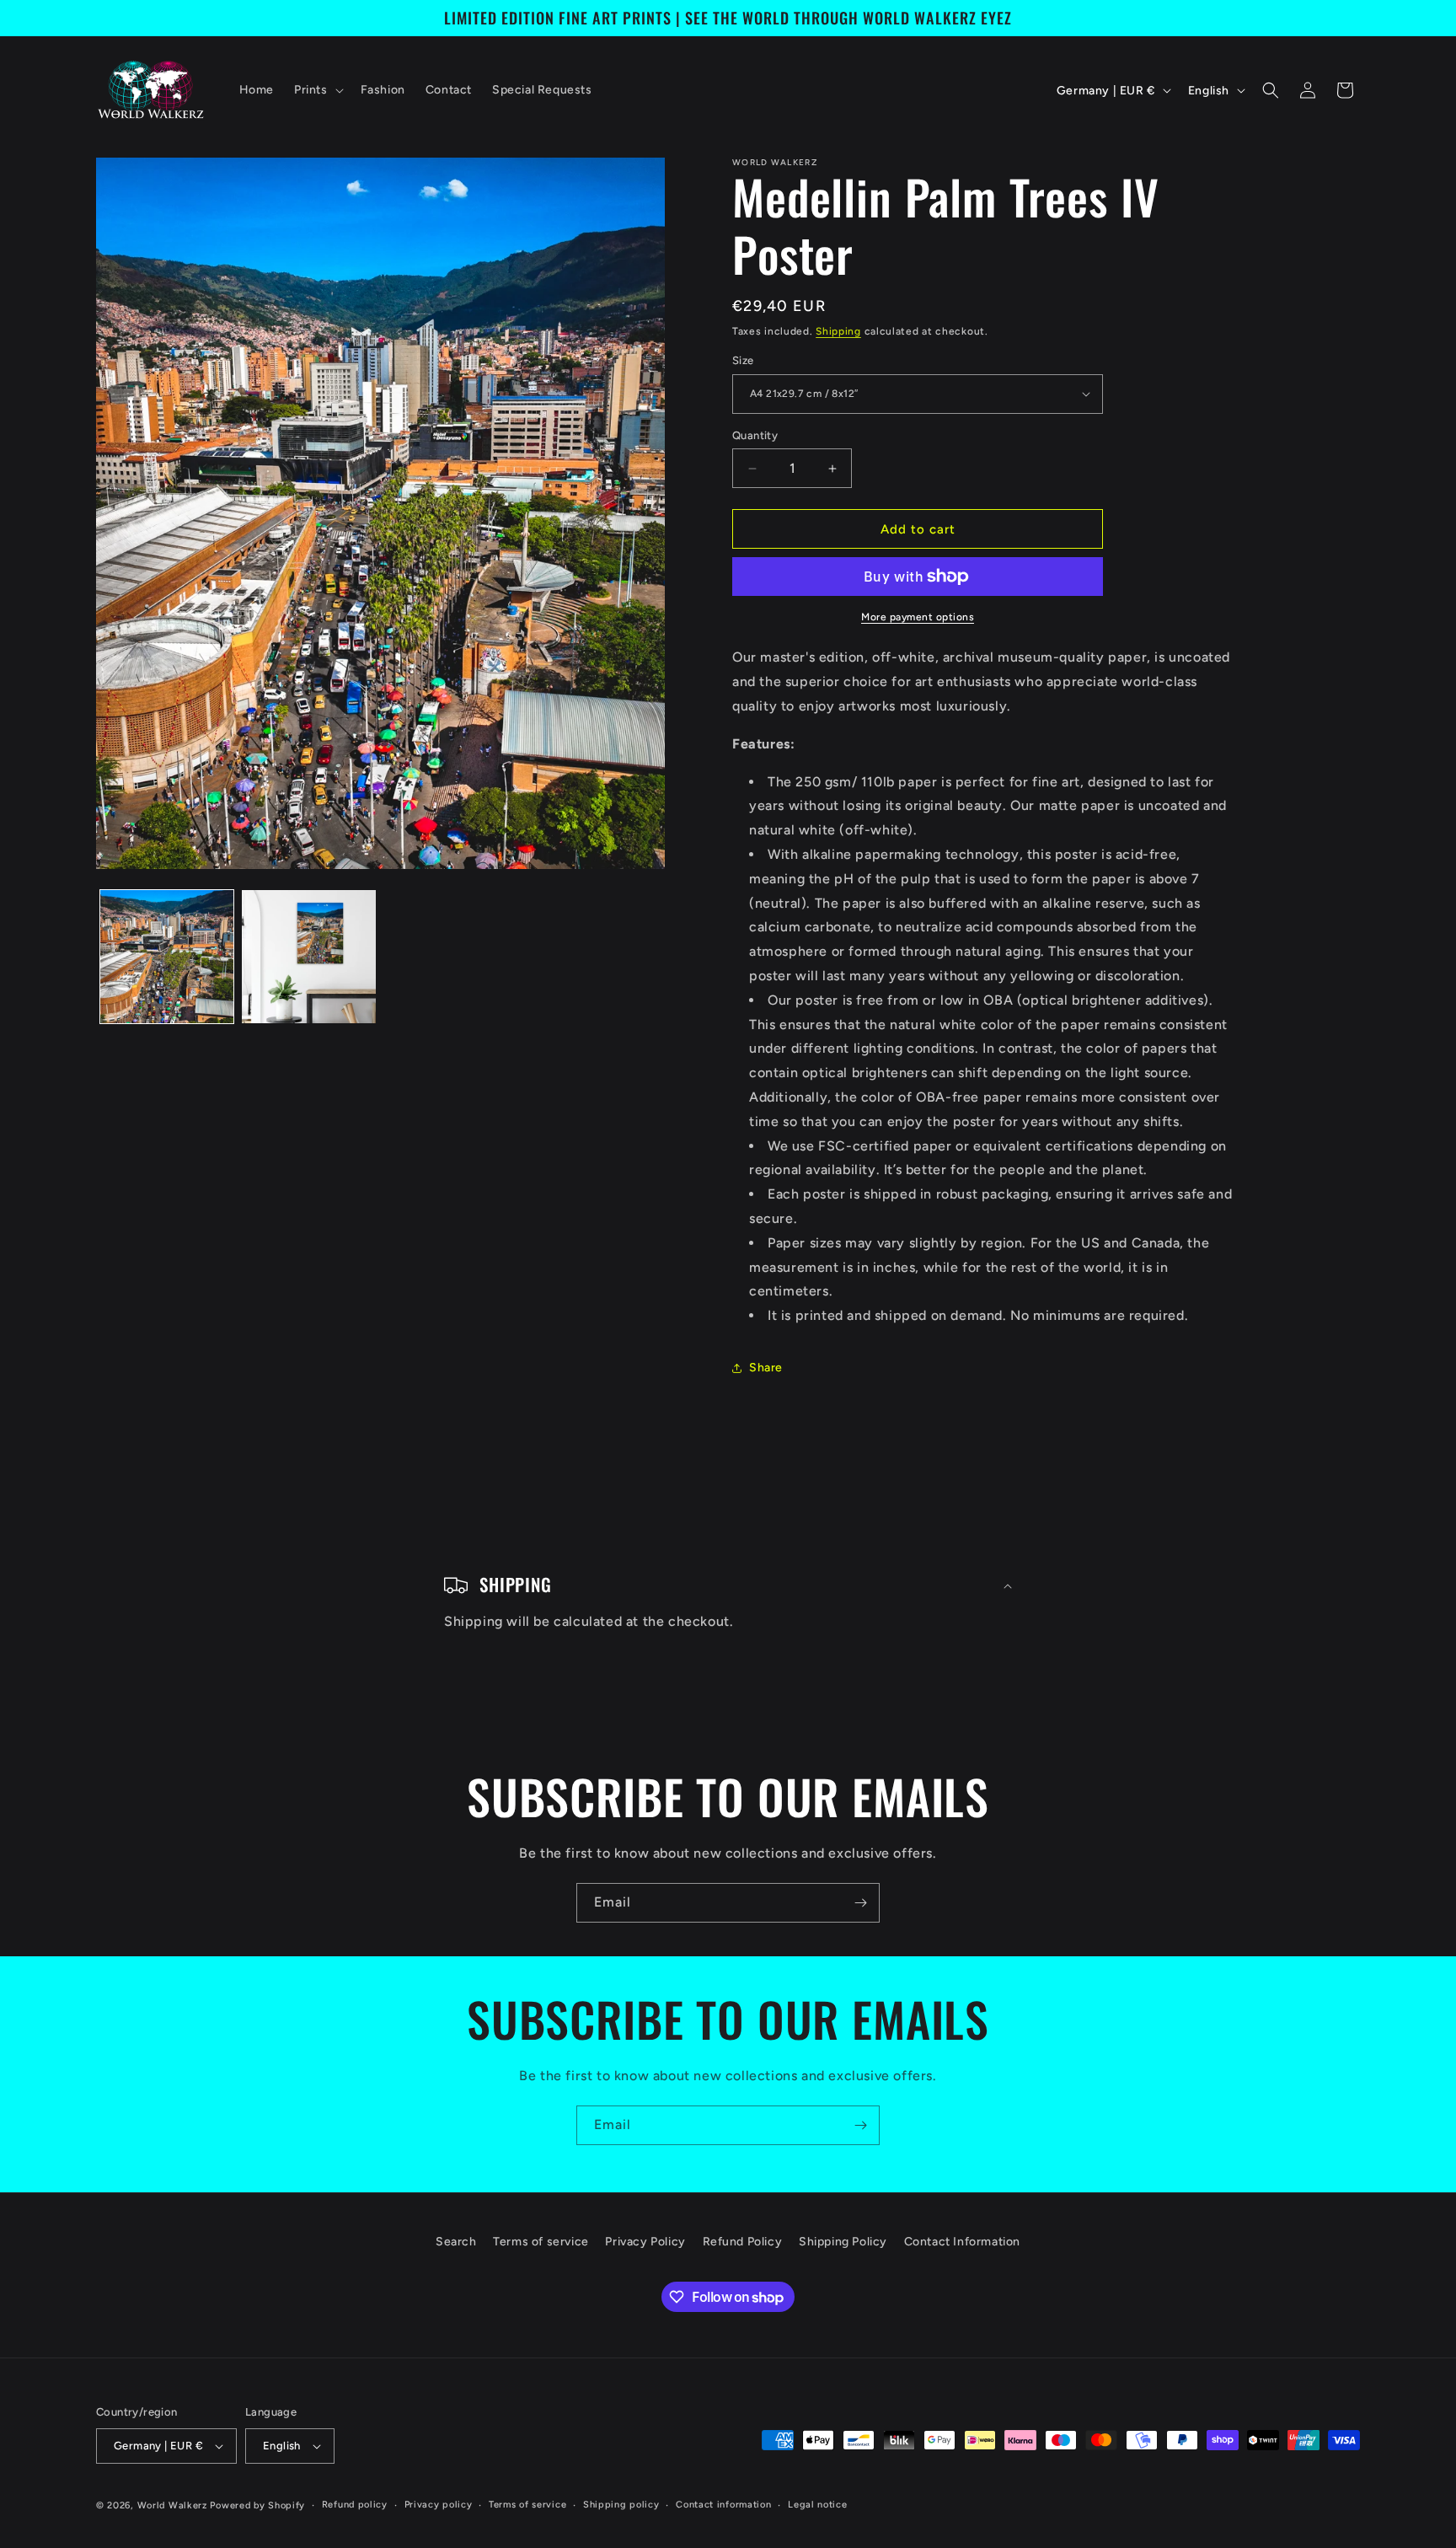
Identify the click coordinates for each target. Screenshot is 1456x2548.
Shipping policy (621, 2505)
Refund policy (355, 2505)
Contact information (723, 2505)
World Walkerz (172, 2505)
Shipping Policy (843, 2242)
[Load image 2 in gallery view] (308, 957)
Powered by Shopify (257, 2505)
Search (456, 2242)
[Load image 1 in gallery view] (167, 957)
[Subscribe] (860, 1903)
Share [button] (766, 1368)
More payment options (918, 617)
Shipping (838, 331)
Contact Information (962, 2242)
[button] (317, 90)
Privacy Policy (645, 2242)
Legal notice (817, 2505)
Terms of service (541, 2242)
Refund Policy (743, 2242)
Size (743, 360)
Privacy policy (439, 2505)
